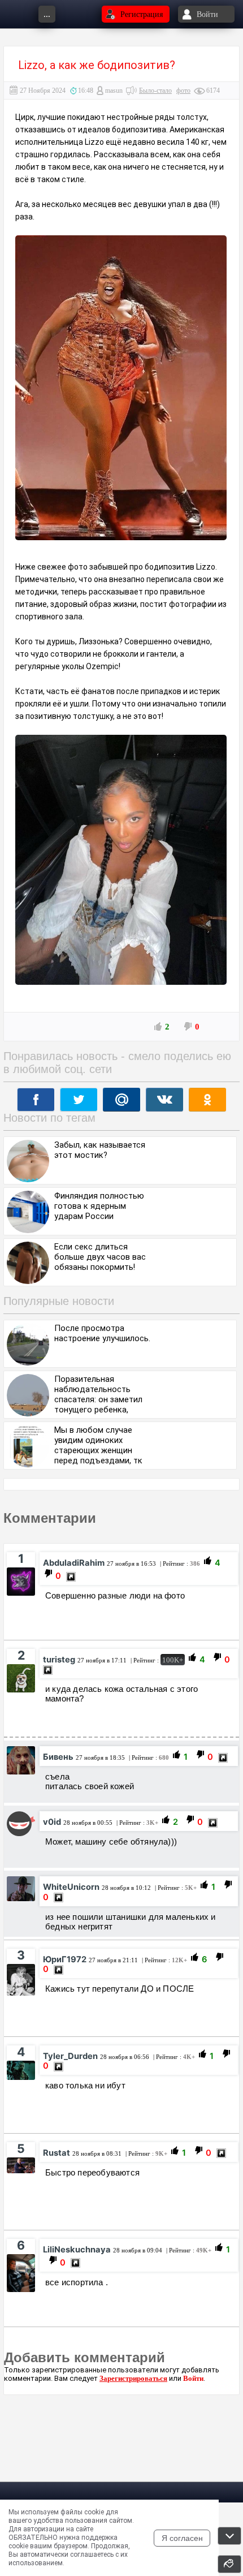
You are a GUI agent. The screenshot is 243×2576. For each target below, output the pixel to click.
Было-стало (155, 91)
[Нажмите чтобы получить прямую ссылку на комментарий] (71, 1577)
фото (183, 91)
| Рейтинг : (179, 1563)
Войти (193, 2378)
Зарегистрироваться (133, 2378)
